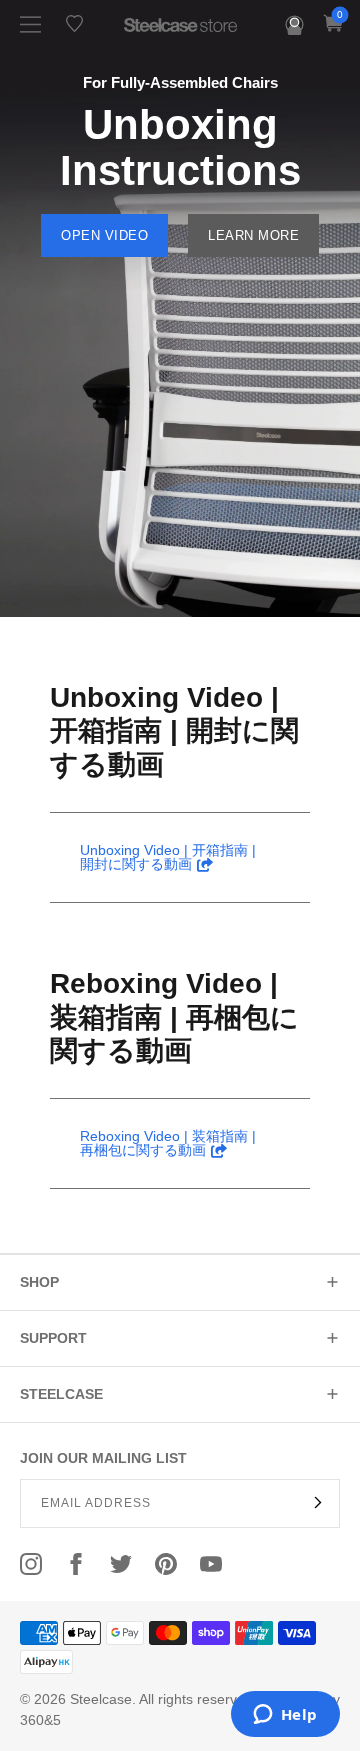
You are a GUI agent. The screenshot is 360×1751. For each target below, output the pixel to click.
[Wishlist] (74, 23)
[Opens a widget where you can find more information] (285, 1716)
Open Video (104, 235)
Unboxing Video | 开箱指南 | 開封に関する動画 (174, 731)
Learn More (253, 235)
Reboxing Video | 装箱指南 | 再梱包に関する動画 (174, 1017)
